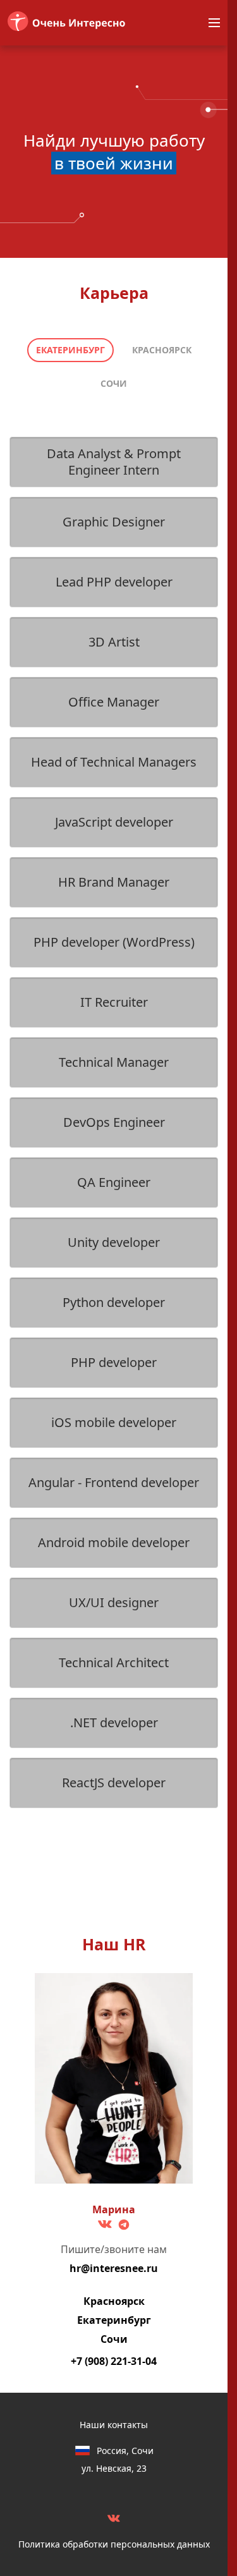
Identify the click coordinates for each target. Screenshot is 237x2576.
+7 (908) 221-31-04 (114, 2361)
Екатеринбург (70, 350)
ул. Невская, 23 (114, 2469)
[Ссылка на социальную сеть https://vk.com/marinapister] (105, 2224)
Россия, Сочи (125, 2451)
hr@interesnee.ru (114, 2268)
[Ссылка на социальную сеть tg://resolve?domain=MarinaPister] (124, 2225)
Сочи (114, 383)
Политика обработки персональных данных (114, 2544)
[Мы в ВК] (114, 2518)
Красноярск (162, 350)
